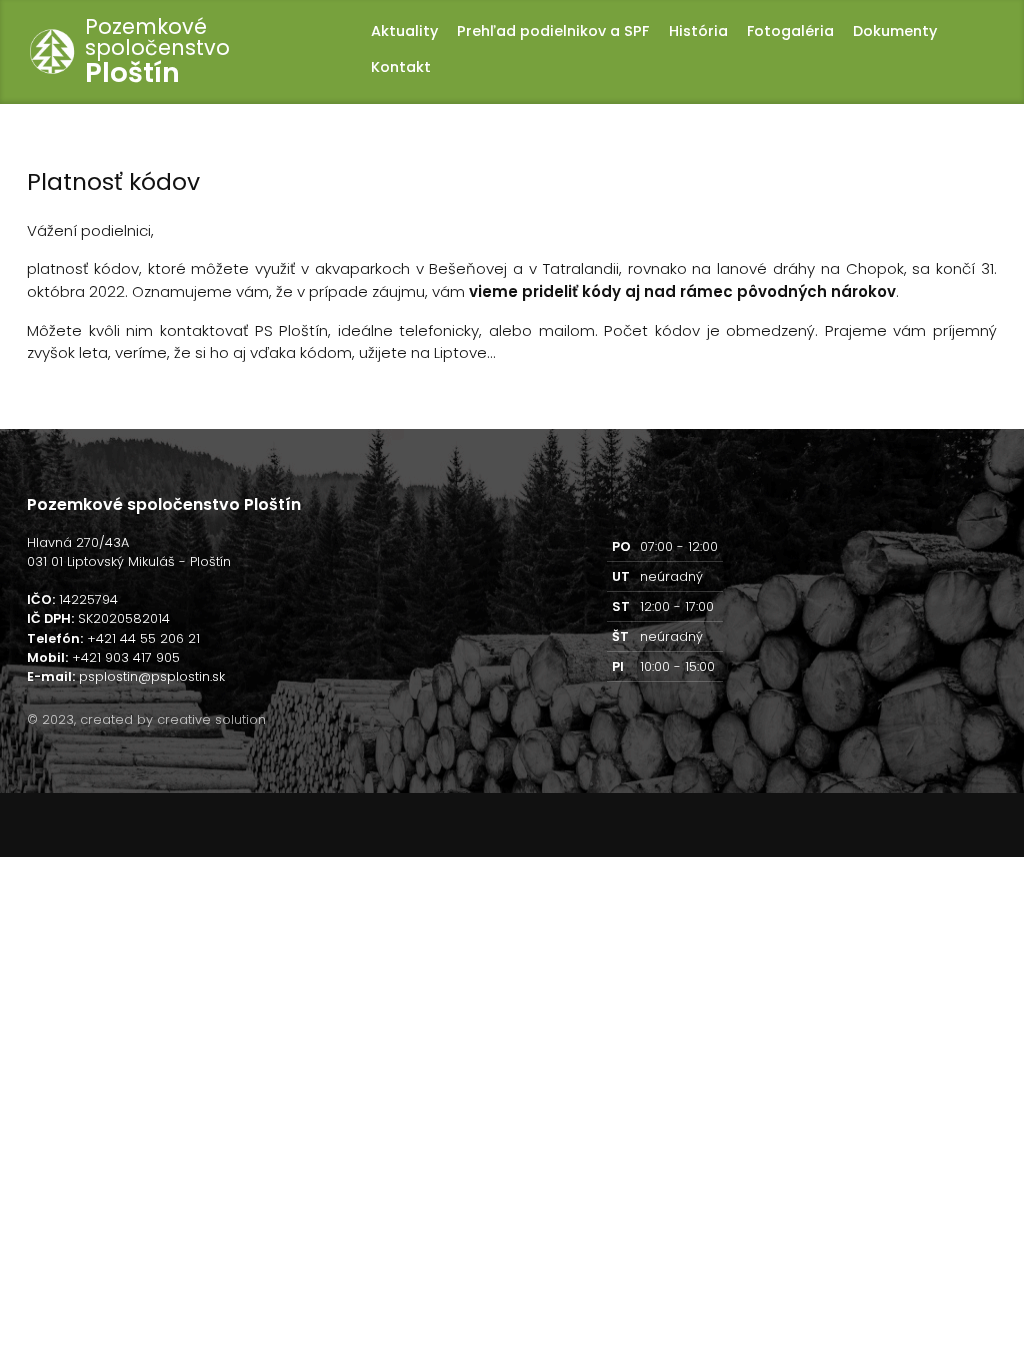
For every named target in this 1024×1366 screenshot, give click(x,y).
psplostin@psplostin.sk (152, 676)
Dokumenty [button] (895, 31)
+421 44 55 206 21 (143, 638)
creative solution (211, 719)
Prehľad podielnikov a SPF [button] (553, 31)
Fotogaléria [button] (790, 31)
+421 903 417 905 (126, 657)
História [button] (698, 31)
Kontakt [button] (401, 67)
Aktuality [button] (404, 31)
